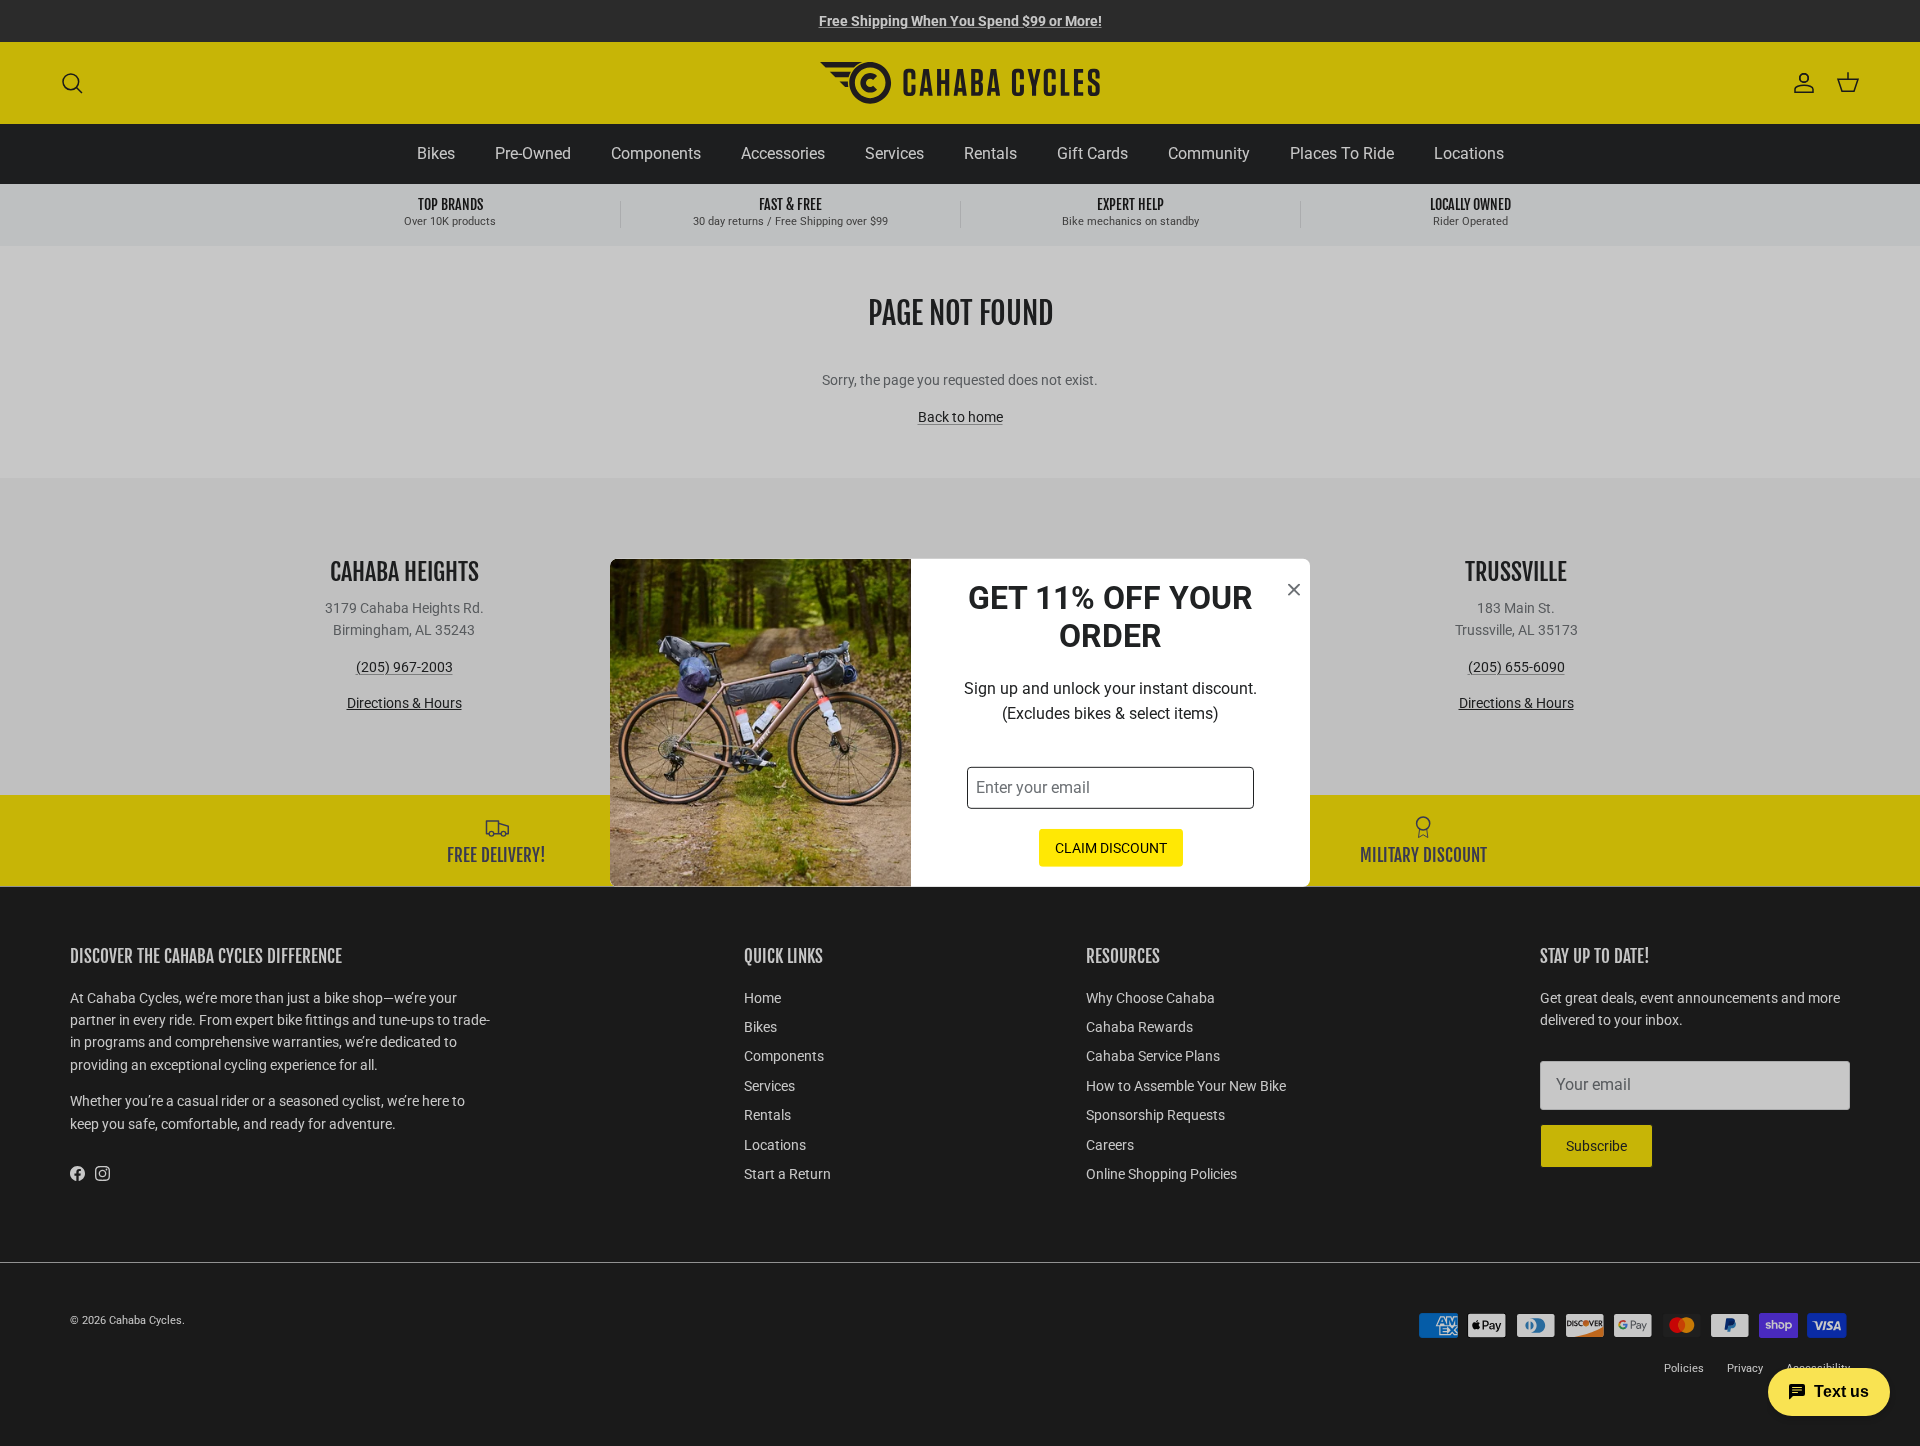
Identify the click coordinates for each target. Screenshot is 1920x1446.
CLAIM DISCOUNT (1111, 848)
